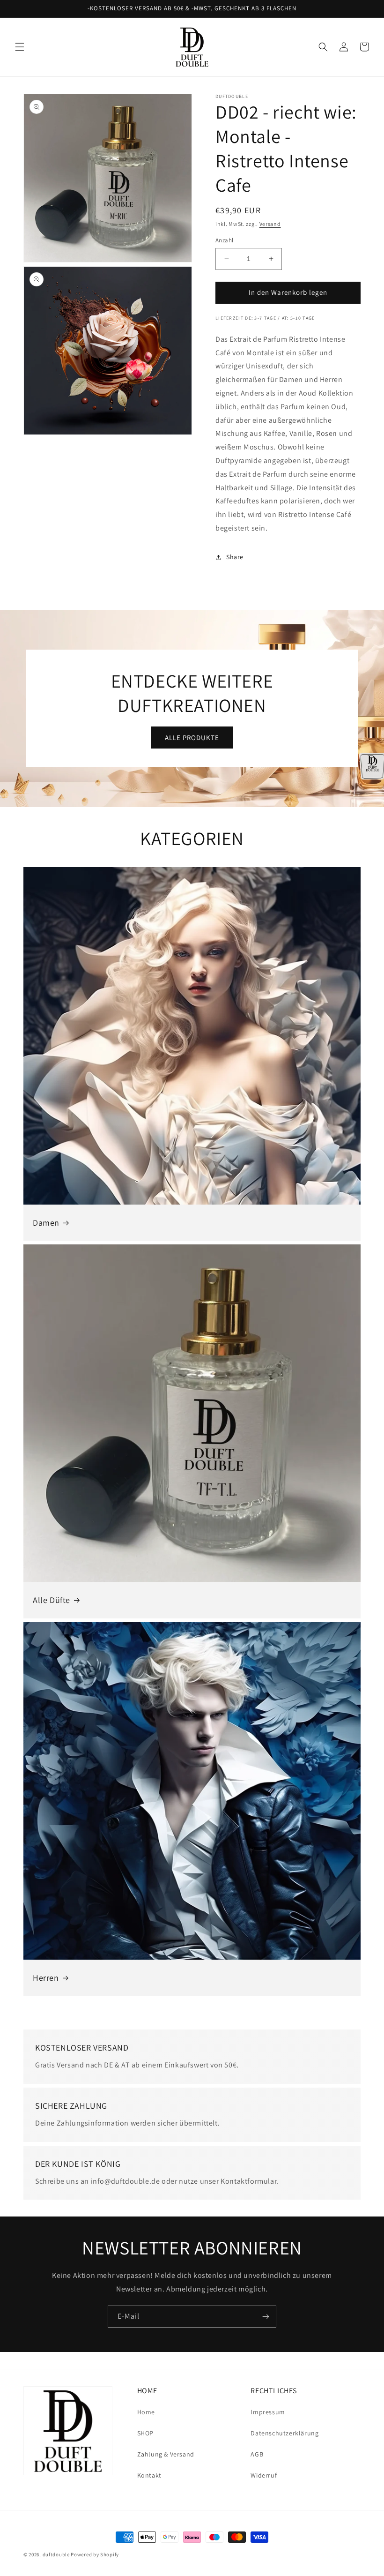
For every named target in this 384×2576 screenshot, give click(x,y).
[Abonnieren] (266, 2317)
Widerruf (264, 2475)
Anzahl (224, 240)
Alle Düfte (52, 1600)
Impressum (268, 2412)
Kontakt (149, 2475)
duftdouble (56, 2554)
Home (146, 2412)
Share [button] (235, 557)
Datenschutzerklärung (284, 2433)
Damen (46, 1223)
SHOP (145, 2433)
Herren (46, 1978)
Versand (270, 224)
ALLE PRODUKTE (192, 738)
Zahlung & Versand (166, 2454)
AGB (257, 2454)
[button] (20, 47)
